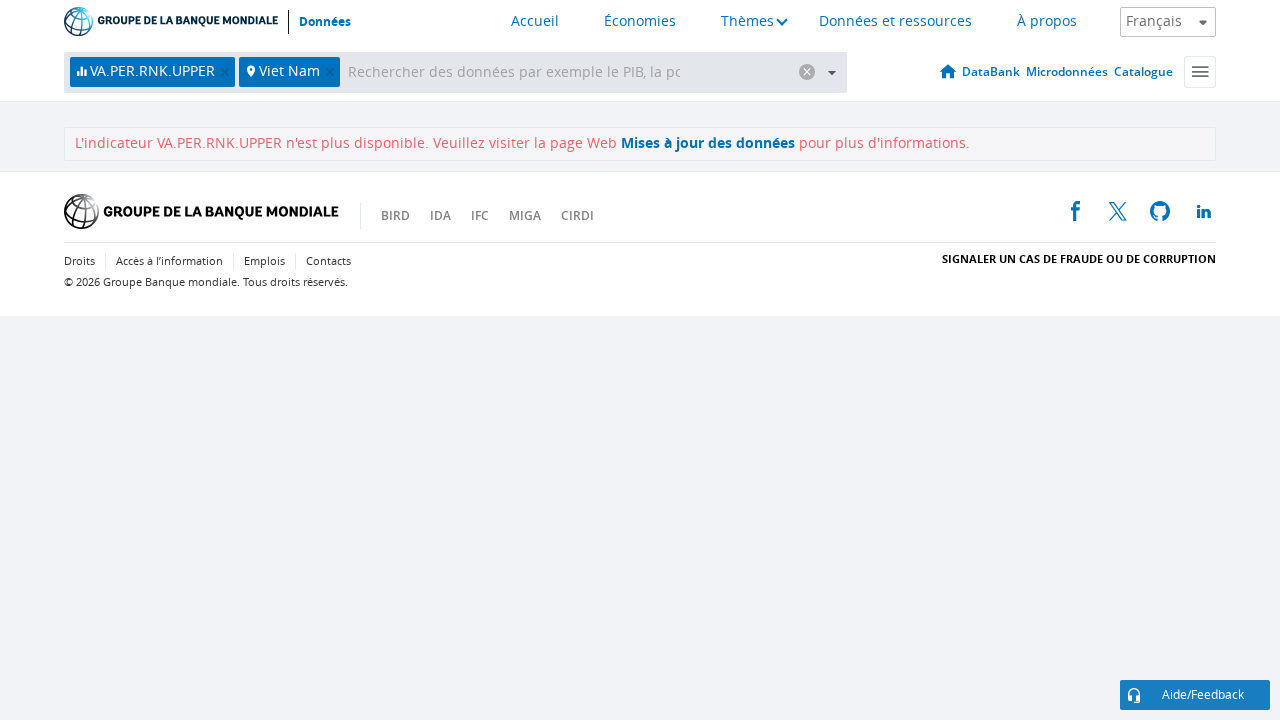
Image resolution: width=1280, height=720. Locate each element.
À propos (1047, 21)
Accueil (535, 21)
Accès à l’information (169, 261)
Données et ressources (895, 21)
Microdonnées (1067, 71)
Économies (640, 21)
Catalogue (1143, 71)
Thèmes (747, 21)
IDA (440, 215)
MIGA (525, 215)
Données (325, 22)
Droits (79, 261)
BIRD (395, 215)
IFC (480, 215)
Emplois (264, 261)
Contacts (328, 261)
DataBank (991, 71)
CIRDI (577, 215)
